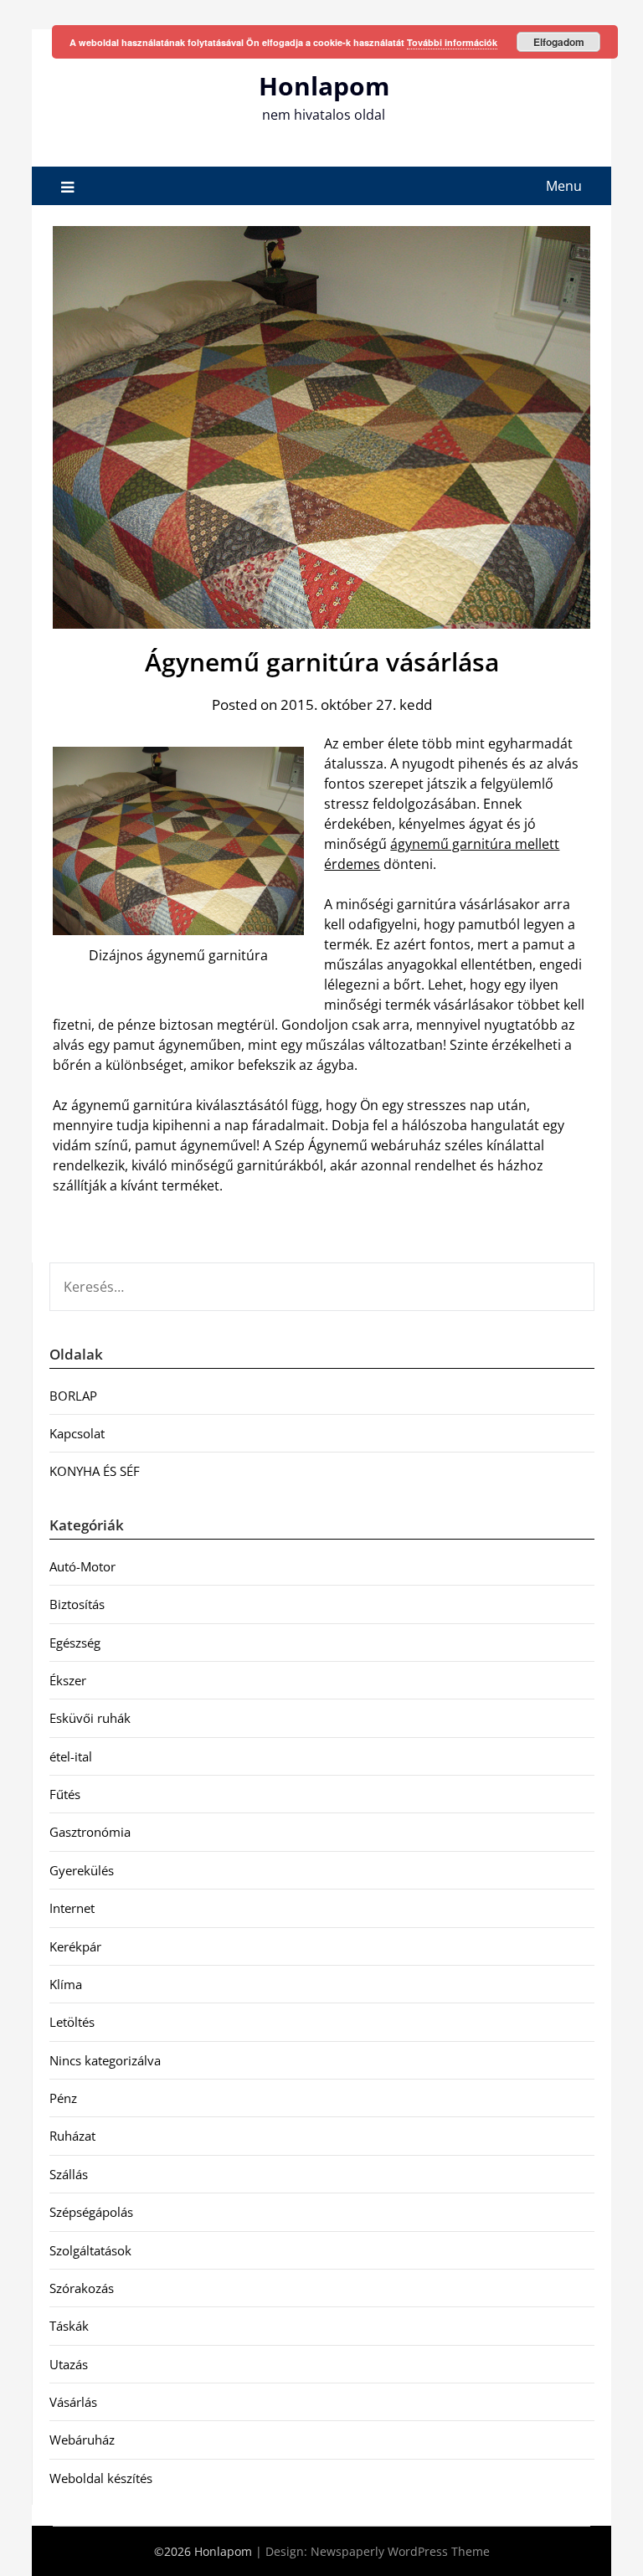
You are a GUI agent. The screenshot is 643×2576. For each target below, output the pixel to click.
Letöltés (72, 2022)
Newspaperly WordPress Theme (400, 2551)
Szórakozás (82, 2288)
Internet (72, 1908)
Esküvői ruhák (90, 1718)
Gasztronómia (90, 1832)
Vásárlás (73, 2402)
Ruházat (72, 2136)
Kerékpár (75, 1946)
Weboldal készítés (101, 2478)
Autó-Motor (82, 1566)
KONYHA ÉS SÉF (95, 1471)
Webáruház (82, 2440)
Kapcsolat (77, 1433)
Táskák (69, 2326)
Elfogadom (559, 42)
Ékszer (68, 1680)
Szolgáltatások (90, 2250)
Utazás (69, 2364)
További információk (452, 42)
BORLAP (73, 1396)
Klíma (66, 1984)
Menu (564, 186)
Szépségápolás (91, 2212)
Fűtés (65, 1794)
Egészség (75, 1643)
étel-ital (71, 1756)
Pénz (63, 2098)
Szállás (69, 2174)
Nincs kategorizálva (105, 2060)
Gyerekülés (82, 1870)
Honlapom (324, 86)
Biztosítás (77, 1604)
